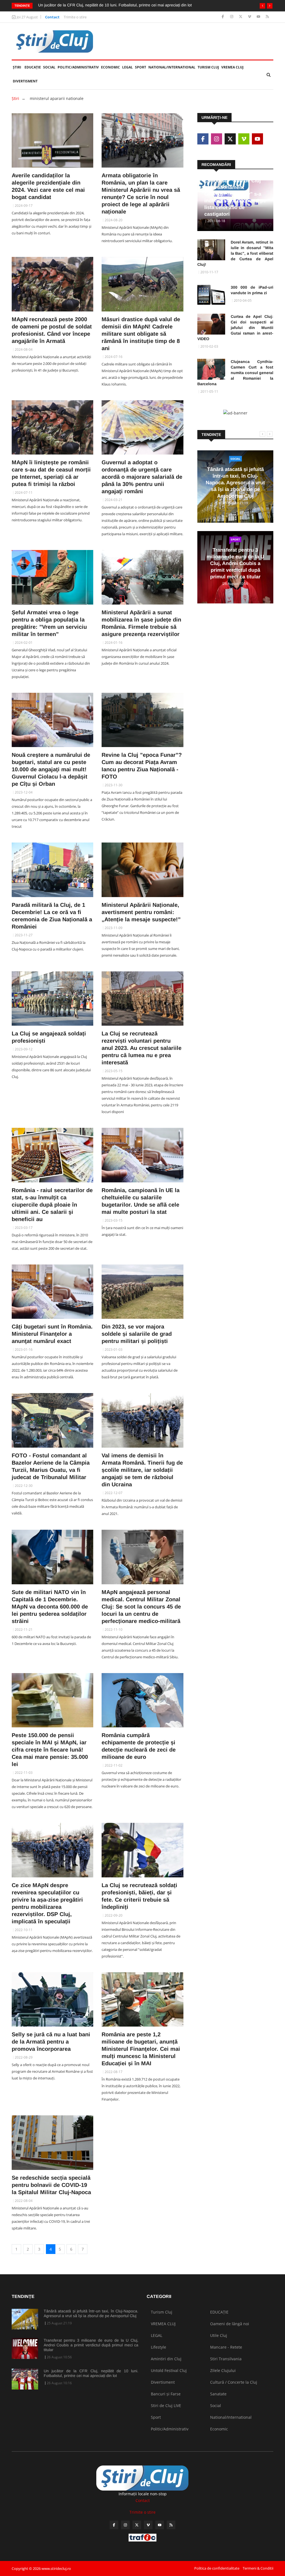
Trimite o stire (75, 17)
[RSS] (267, 17)
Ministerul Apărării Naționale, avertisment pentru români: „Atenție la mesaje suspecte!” (141, 912)
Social (49, 67)
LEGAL (127, 67)
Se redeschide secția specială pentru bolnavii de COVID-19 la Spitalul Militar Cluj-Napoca (51, 2185)
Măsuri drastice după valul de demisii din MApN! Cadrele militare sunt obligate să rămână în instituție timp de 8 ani (141, 334)
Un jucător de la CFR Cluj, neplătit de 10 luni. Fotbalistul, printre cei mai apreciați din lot (91, 2373)
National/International (172, 67)
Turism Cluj (208, 67)
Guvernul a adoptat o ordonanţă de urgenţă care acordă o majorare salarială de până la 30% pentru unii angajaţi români (142, 477)
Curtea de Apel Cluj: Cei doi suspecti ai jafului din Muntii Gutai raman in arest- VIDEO (235, 328)
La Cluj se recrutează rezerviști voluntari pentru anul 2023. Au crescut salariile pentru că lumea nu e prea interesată (142, 1048)
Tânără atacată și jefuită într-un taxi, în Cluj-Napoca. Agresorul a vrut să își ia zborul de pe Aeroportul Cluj (235, 483)
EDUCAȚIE (33, 67)
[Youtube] (259, 17)
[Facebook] (223, 17)
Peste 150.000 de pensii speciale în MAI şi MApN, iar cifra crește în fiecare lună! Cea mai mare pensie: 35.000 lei (50, 1750)
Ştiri (17, 67)
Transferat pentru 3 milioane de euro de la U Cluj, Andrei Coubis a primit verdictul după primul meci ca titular (235, 563)
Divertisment (25, 81)
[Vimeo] (250, 17)
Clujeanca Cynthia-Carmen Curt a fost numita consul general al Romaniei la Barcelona (235, 373)
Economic (110, 67)
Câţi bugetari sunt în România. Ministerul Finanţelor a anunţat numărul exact (52, 1334)
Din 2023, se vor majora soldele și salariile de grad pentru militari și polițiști (137, 1334)
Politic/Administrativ (78, 67)
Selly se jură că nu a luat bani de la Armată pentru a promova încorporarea (51, 2042)
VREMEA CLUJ (232, 67)
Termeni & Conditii (258, 2568)
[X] (241, 17)
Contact (52, 17)
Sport (141, 67)
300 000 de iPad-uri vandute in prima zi (252, 290)
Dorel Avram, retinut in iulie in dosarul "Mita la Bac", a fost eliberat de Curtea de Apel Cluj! (235, 253)
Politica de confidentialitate (217, 2568)
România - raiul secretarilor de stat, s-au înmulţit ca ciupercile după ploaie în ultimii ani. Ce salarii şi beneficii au (52, 1205)
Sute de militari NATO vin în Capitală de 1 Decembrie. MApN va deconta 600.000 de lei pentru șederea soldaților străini (50, 1607)
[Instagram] (232, 17)
